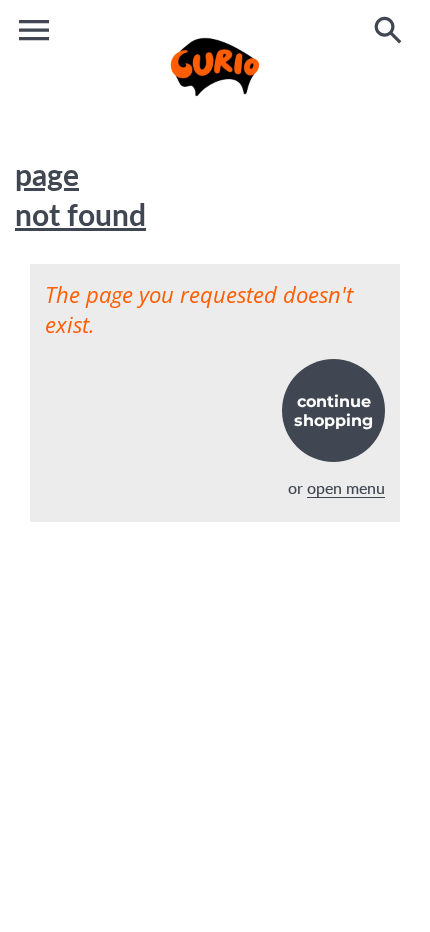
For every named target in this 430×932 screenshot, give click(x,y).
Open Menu (346, 487)
